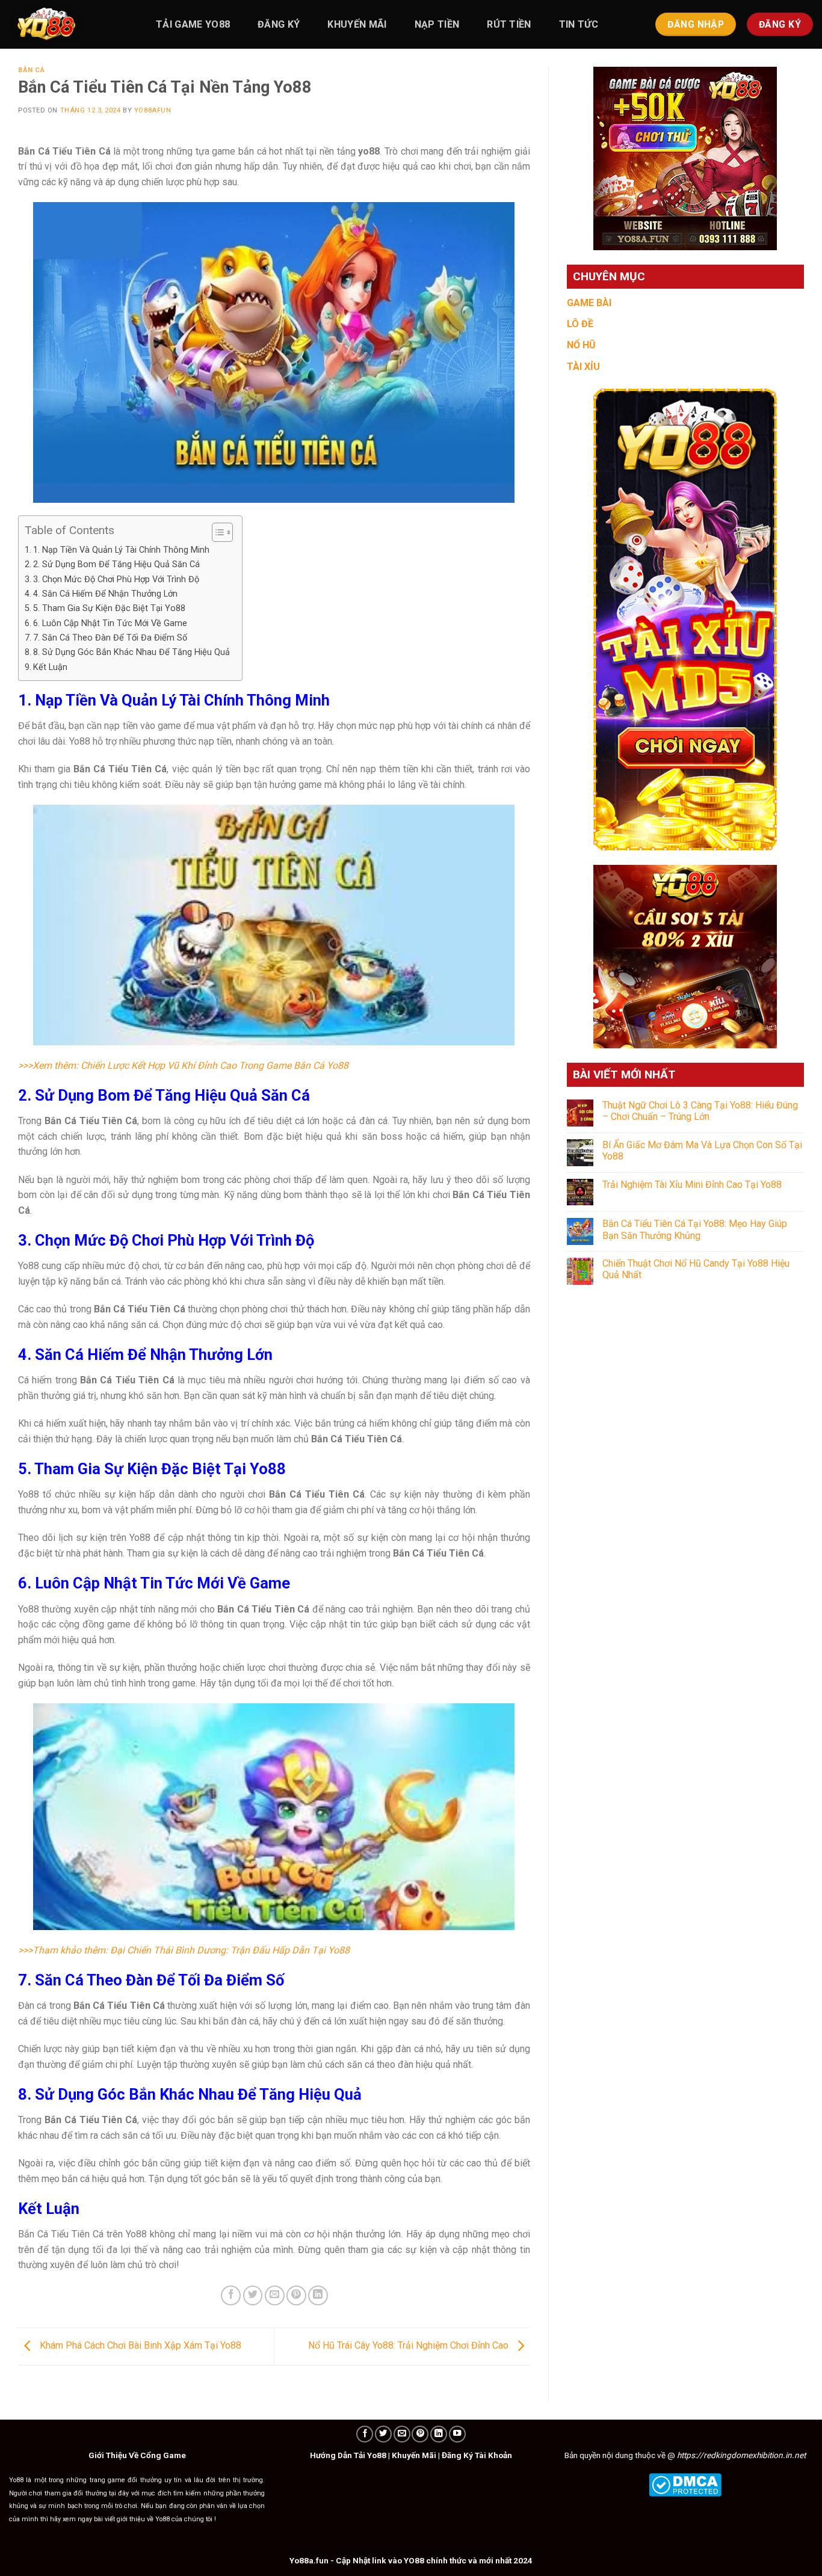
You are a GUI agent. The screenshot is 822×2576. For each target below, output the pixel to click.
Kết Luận (51, 667)
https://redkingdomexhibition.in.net (741, 2455)
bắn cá (31, 70)
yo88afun (153, 110)
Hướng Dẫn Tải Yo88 (348, 2455)
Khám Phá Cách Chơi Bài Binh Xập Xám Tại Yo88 (139, 2346)
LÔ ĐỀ (580, 324)
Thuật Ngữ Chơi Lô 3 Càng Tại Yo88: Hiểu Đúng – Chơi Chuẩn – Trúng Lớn (700, 1111)
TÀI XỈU (583, 367)
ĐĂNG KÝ (279, 24)
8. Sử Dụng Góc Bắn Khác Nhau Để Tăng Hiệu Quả (131, 652)
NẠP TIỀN (437, 24)
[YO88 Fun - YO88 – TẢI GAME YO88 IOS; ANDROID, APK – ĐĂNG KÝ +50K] (69, 24)
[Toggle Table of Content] (216, 532)
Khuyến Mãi (414, 2455)
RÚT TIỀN (509, 24)
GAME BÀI (589, 303)
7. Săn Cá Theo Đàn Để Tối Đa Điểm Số (110, 638)
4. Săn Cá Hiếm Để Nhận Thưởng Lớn (105, 594)
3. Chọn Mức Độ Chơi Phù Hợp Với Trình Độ (116, 579)
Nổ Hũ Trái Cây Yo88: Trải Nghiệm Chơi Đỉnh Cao (409, 2346)
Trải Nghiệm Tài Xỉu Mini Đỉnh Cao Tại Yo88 (692, 1185)
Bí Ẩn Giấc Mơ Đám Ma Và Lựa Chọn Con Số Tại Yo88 (702, 1151)
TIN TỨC (579, 24)
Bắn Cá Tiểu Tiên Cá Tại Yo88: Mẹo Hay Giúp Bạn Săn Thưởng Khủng (695, 1229)
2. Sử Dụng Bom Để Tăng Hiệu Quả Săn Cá (116, 564)
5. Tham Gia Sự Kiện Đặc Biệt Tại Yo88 (109, 608)
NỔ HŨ (581, 345)
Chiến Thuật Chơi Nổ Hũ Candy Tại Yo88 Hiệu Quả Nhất (696, 1269)
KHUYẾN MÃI (357, 24)
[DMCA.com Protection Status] (685, 2484)
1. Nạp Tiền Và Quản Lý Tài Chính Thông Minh (121, 550)
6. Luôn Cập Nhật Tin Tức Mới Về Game (110, 623)
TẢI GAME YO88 (193, 24)
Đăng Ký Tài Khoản (477, 2455)
